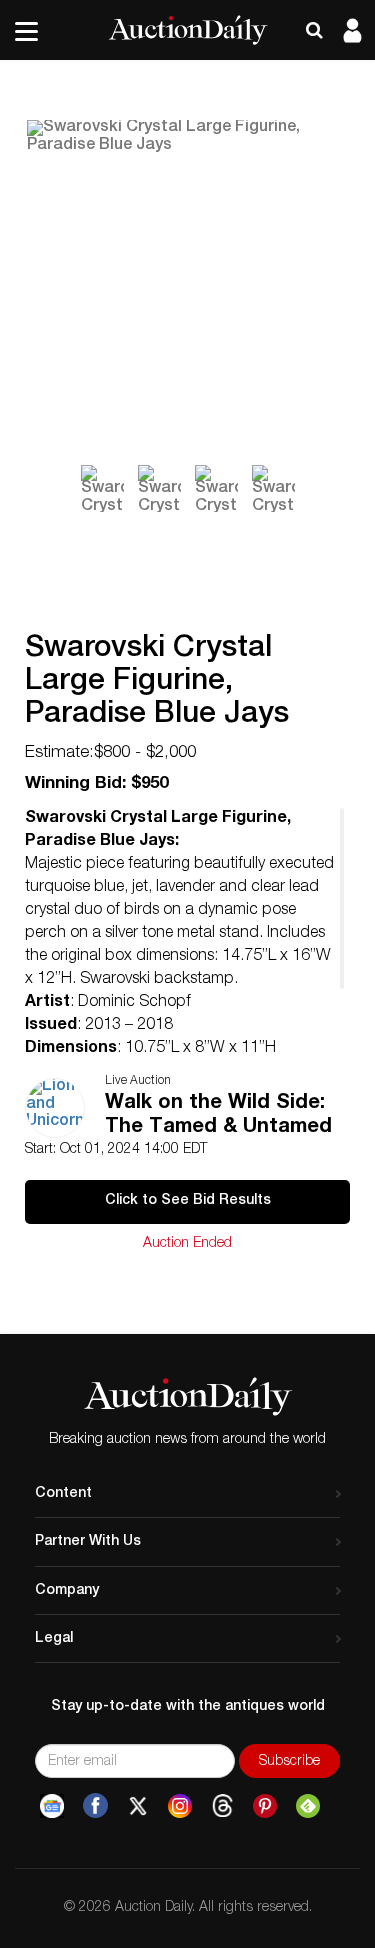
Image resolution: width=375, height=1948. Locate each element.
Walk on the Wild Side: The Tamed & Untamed (218, 1116)
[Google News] (52, 1806)
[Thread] (222, 1806)
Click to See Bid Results (188, 1201)
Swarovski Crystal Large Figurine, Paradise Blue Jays (157, 683)
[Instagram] (180, 1806)
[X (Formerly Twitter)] (138, 1806)
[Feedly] (308, 1806)
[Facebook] (95, 1806)
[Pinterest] (265, 1806)
